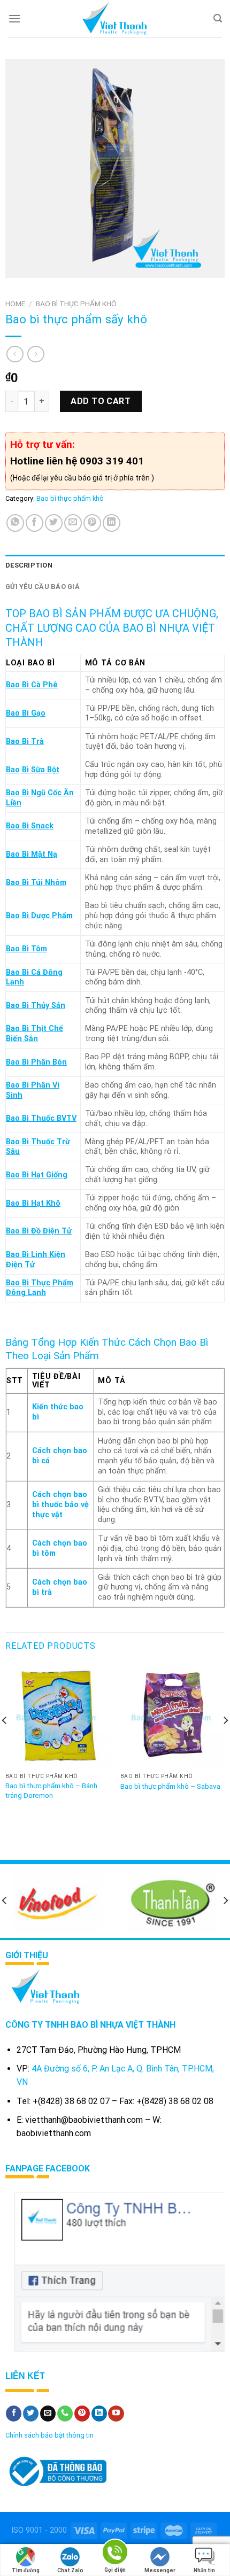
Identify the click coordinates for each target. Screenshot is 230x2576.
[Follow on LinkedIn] (99, 2414)
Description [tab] (29, 565)
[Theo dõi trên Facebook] (14, 2414)
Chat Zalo (70, 2570)
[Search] (218, 18)
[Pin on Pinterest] (92, 523)
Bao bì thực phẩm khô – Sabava (170, 1786)
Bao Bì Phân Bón (36, 1062)
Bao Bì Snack (30, 826)
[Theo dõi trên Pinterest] (82, 2414)
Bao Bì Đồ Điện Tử (39, 1231)
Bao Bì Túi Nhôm (36, 883)
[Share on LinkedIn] (112, 523)
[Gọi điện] (115, 2554)
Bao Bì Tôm (26, 949)
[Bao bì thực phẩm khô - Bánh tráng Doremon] (57, 1715)
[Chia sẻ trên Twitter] (54, 523)
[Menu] (14, 18)
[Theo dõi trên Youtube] (116, 2414)
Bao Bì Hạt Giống (37, 1175)
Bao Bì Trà (25, 742)
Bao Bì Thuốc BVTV (41, 1118)
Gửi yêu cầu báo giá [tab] (43, 587)
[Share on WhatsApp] (15, 523)
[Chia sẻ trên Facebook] (34, 523)
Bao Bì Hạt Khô (33, 1203)
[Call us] (65, 2414)
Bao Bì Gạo (26, 713)
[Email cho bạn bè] (73, 523)
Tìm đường (26, 2570)
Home (15, 304)
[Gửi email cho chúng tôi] (48, 2414)
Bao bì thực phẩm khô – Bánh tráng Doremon (51, 1790)
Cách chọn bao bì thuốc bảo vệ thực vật (60, 1504)
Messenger (160, 2570)
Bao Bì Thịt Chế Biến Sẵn (34, 1034)
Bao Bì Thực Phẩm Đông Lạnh (40, 1288)
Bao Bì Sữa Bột (33, 770)
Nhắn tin (204, 2570)
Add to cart (101, 401)
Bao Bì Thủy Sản (36, 1006)
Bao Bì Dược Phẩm (39, 916)
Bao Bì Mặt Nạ (32, 854)
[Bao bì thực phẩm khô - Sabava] (172, 1715)
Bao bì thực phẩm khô (76, 304)
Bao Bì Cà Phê (32, 685)
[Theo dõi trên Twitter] (31, 2414)
